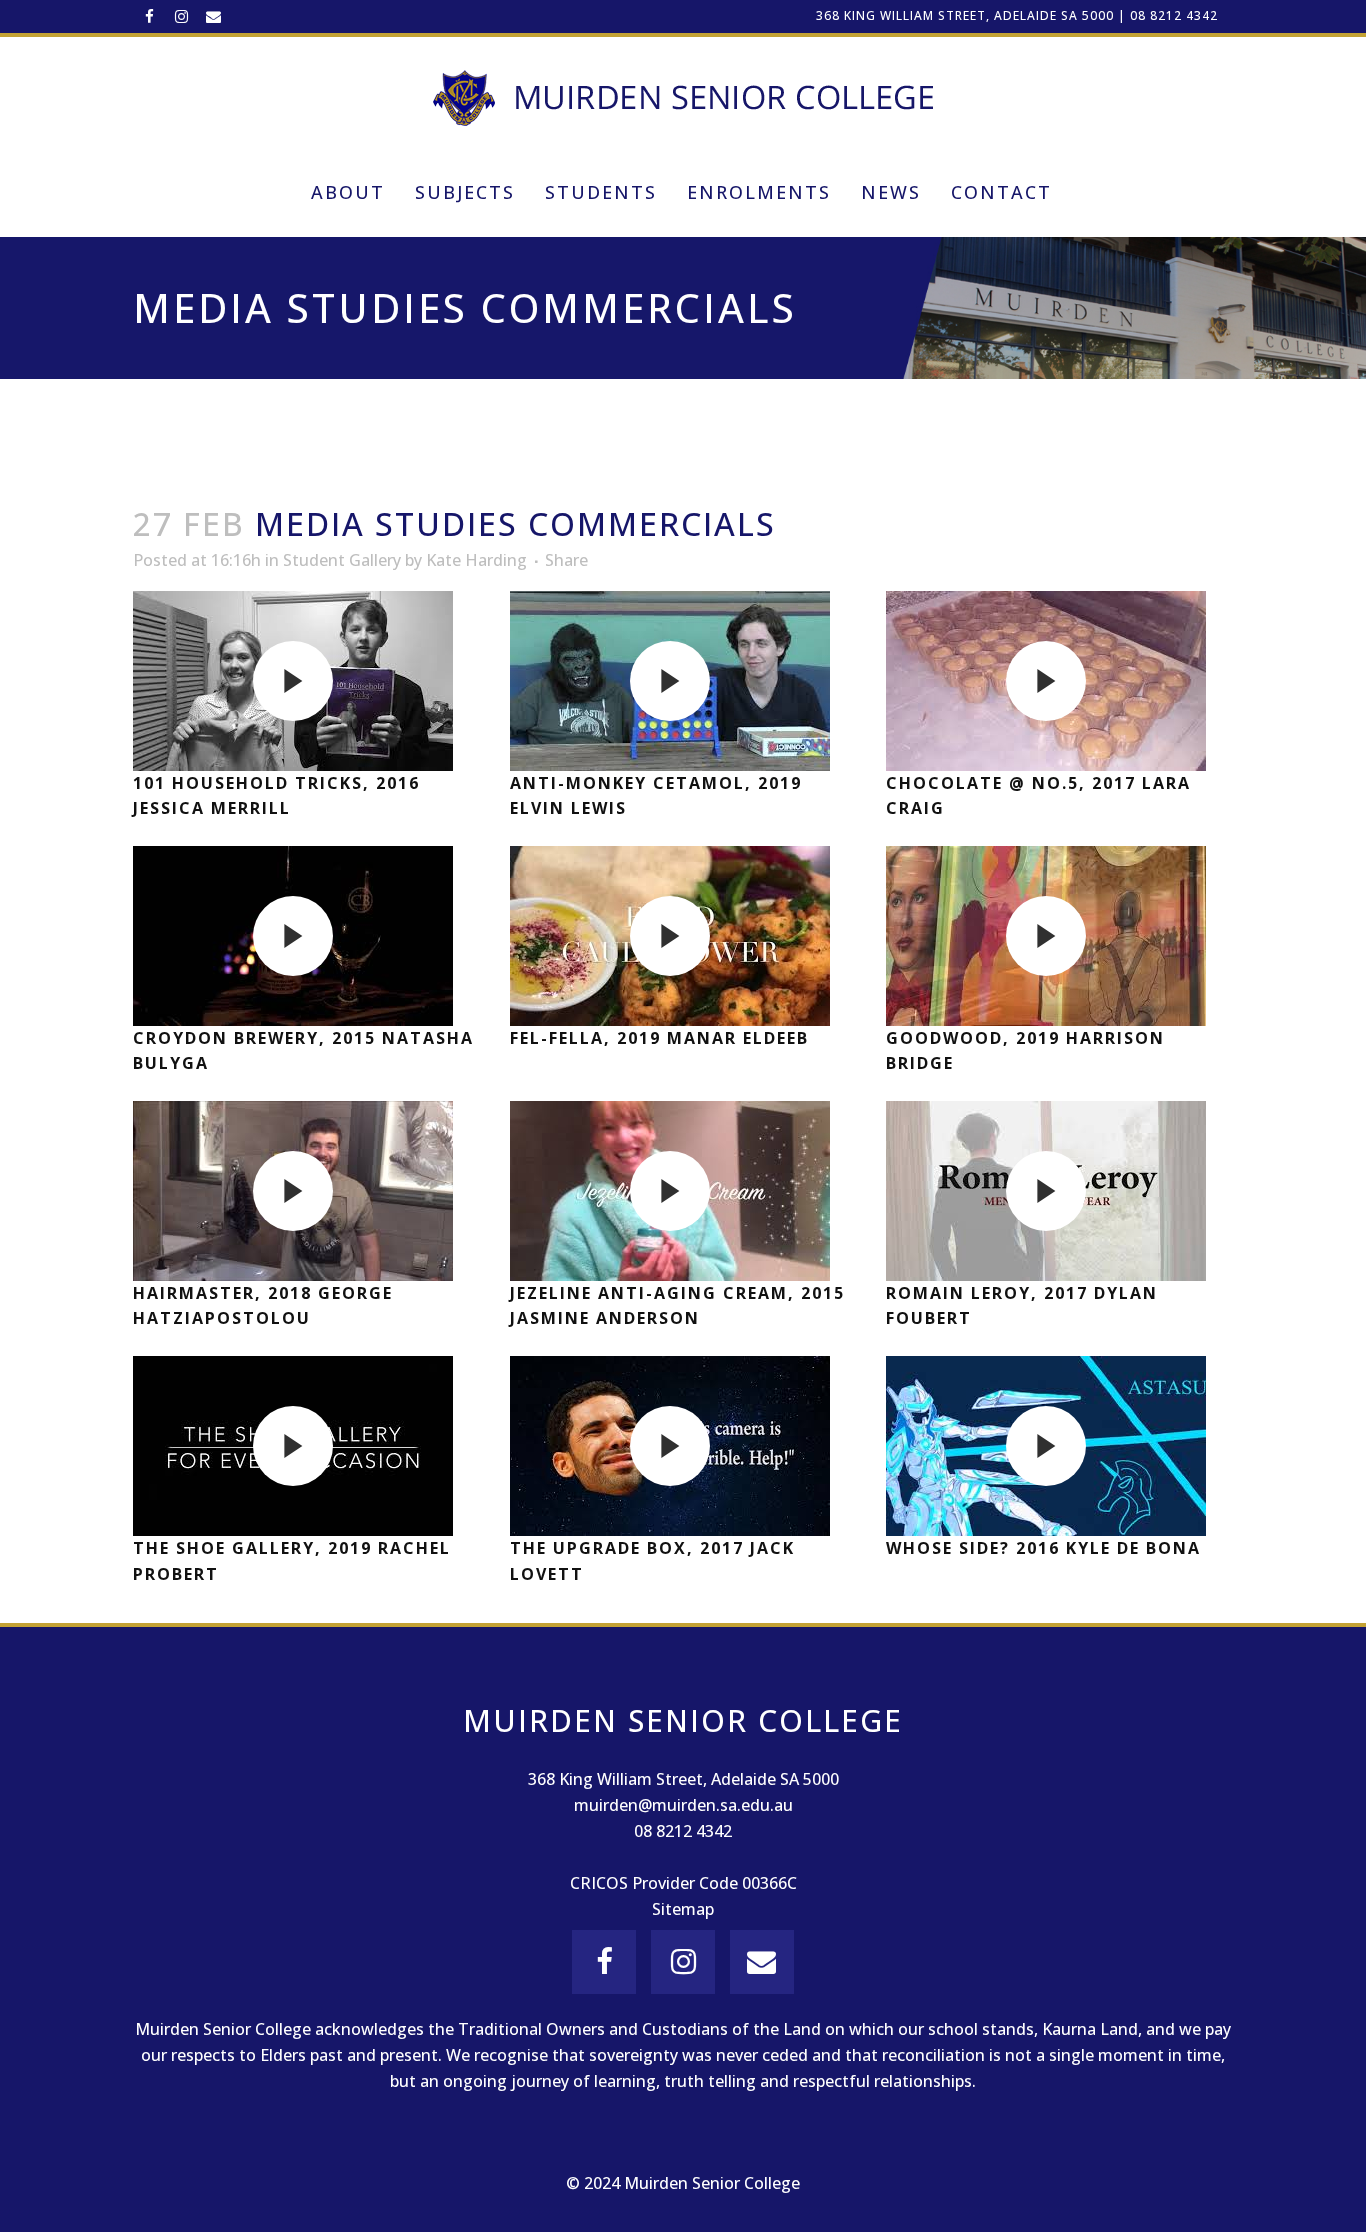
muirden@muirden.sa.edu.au (683, 1805)
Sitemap (683, 1909)
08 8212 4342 (1174, 15)
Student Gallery (342, 560)
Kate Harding (476, 560)
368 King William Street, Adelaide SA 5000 (965, 15)
